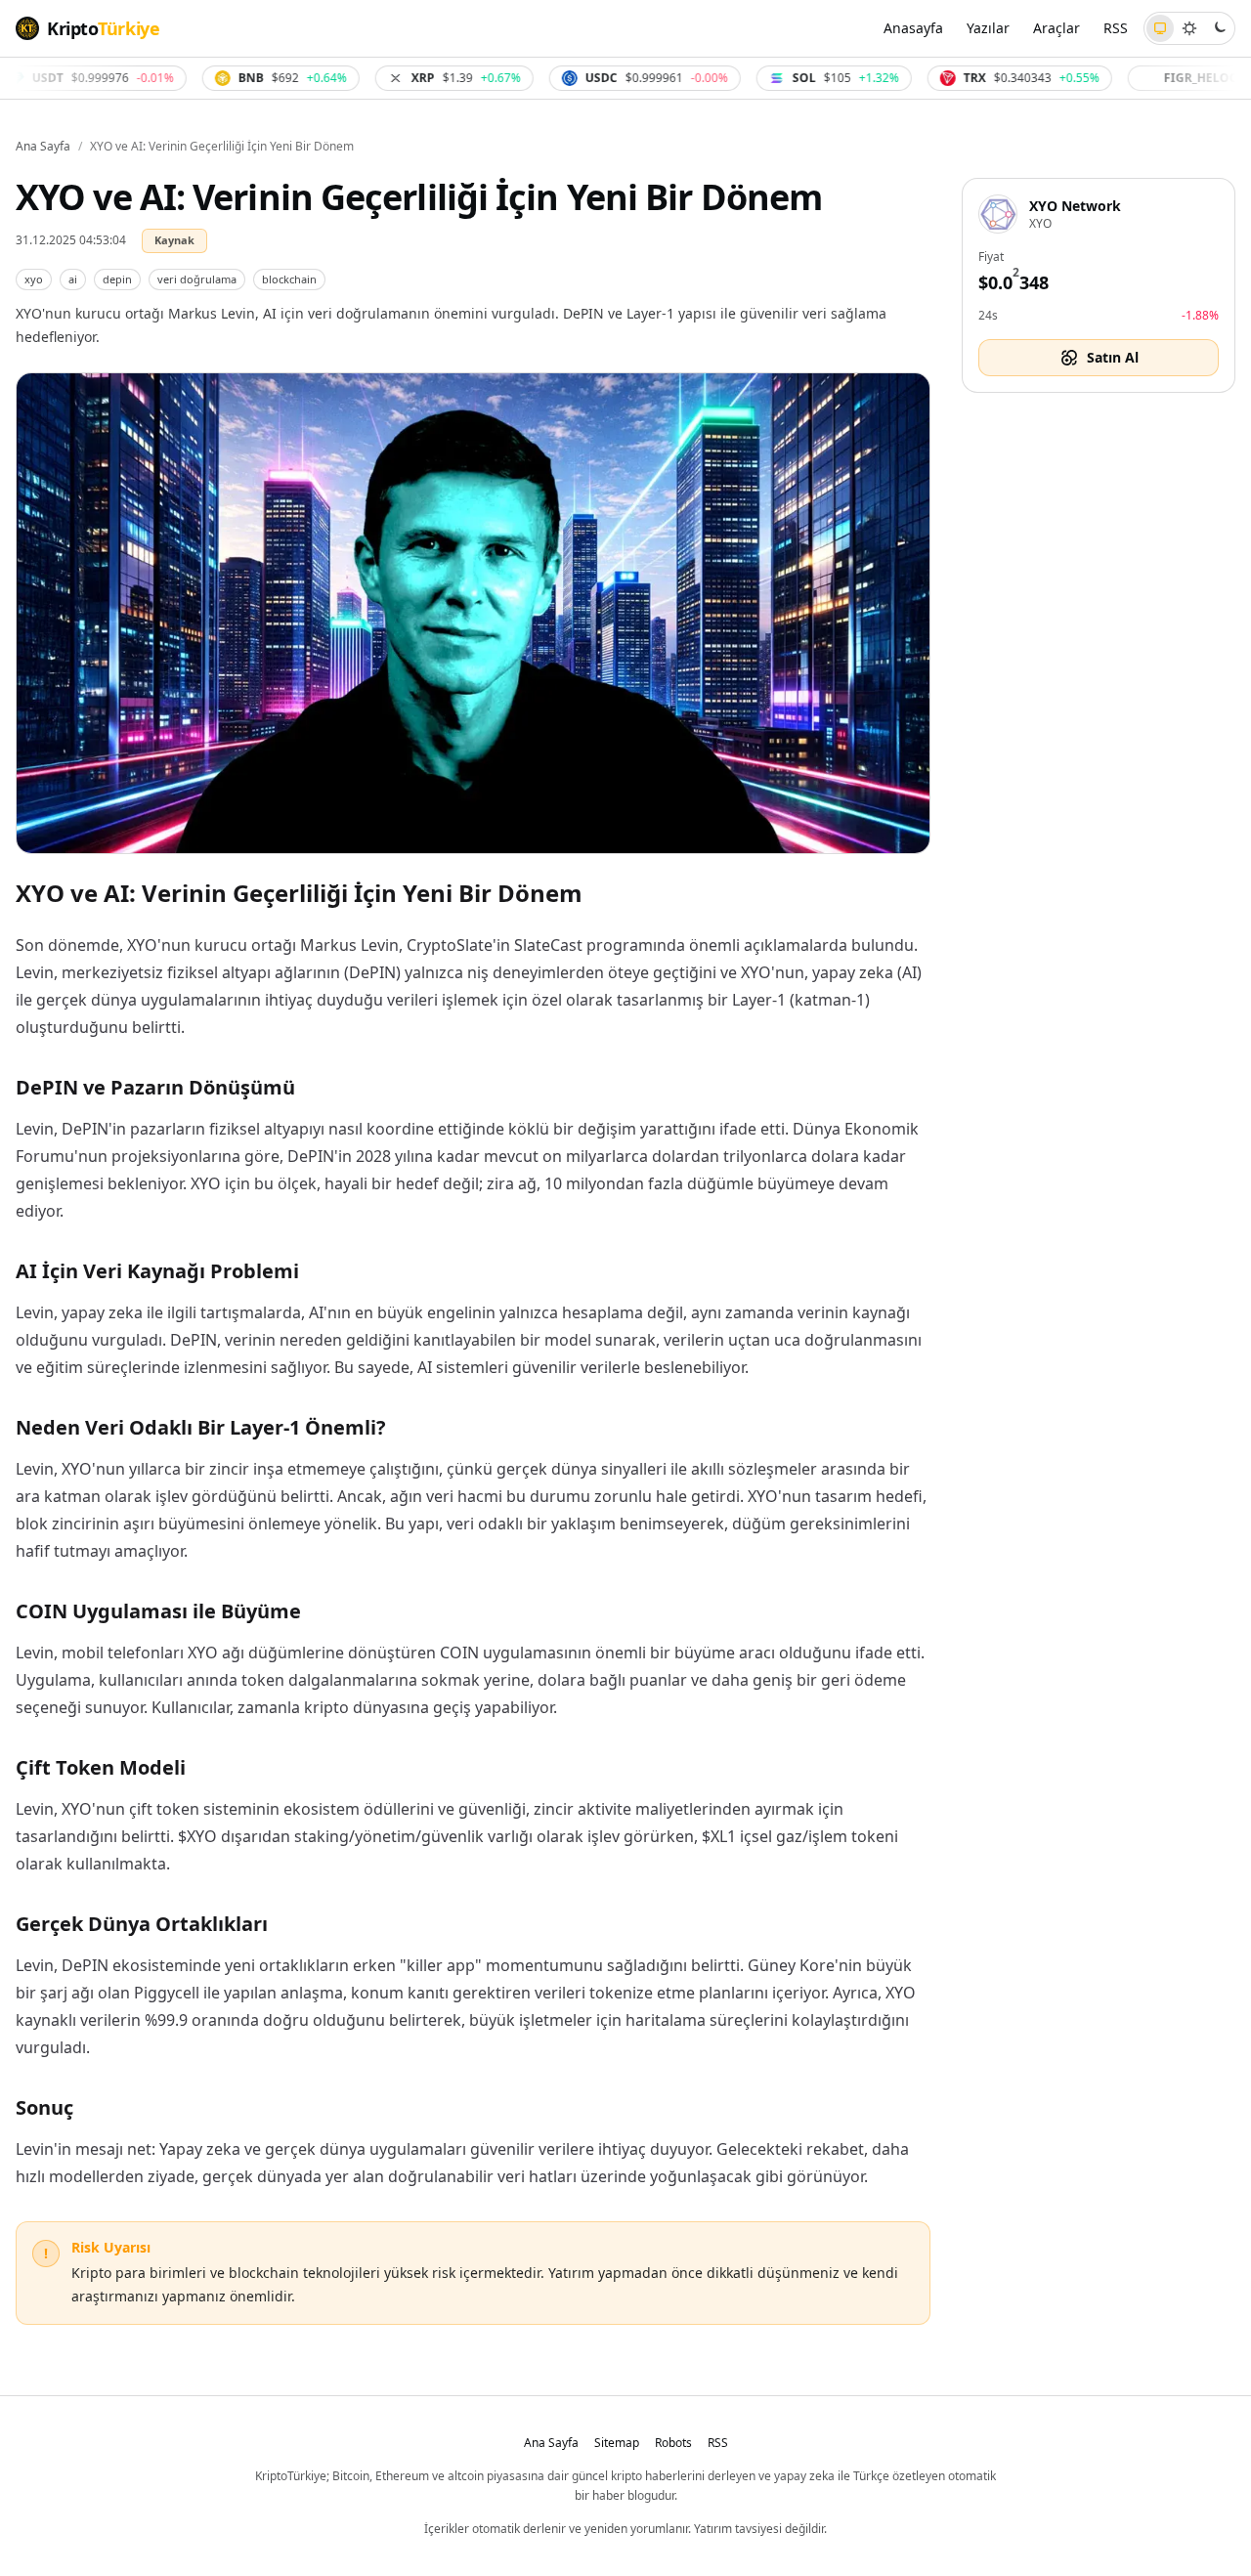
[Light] (1189, 28)
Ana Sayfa (43, 147)
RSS (1116, 28)
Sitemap (617, 2443)
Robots (673, 2443)
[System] (1160, 28)
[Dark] (1219, 28)
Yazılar (988, 28)
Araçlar (1057, 28)
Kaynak (174, 240)
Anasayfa (913, 28)
